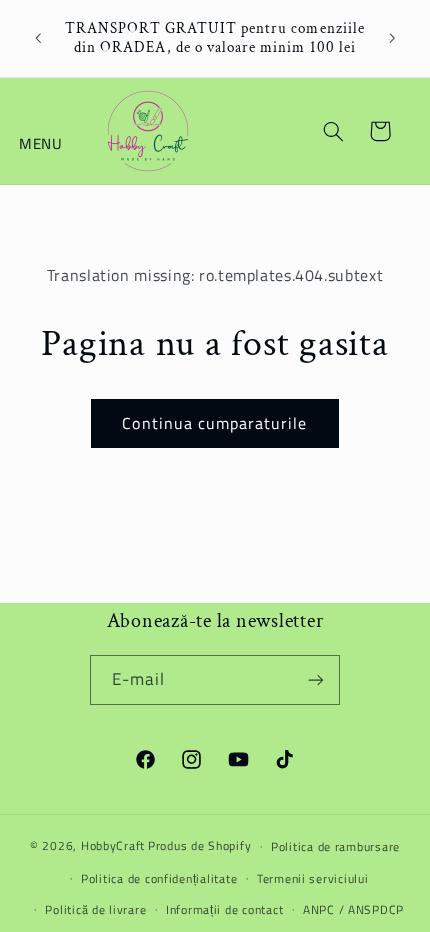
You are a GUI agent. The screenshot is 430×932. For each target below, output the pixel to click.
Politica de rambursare (335, 846)
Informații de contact (224, 909)
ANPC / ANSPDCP (353, 909)
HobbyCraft (113, 845)
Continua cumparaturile (214, 423)
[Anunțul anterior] (38, 39)
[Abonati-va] (316, 679)
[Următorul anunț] (392, 39)
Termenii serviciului (313, 878)
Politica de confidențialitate (159, 878)
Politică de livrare (95, 909)
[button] (42, 131)
